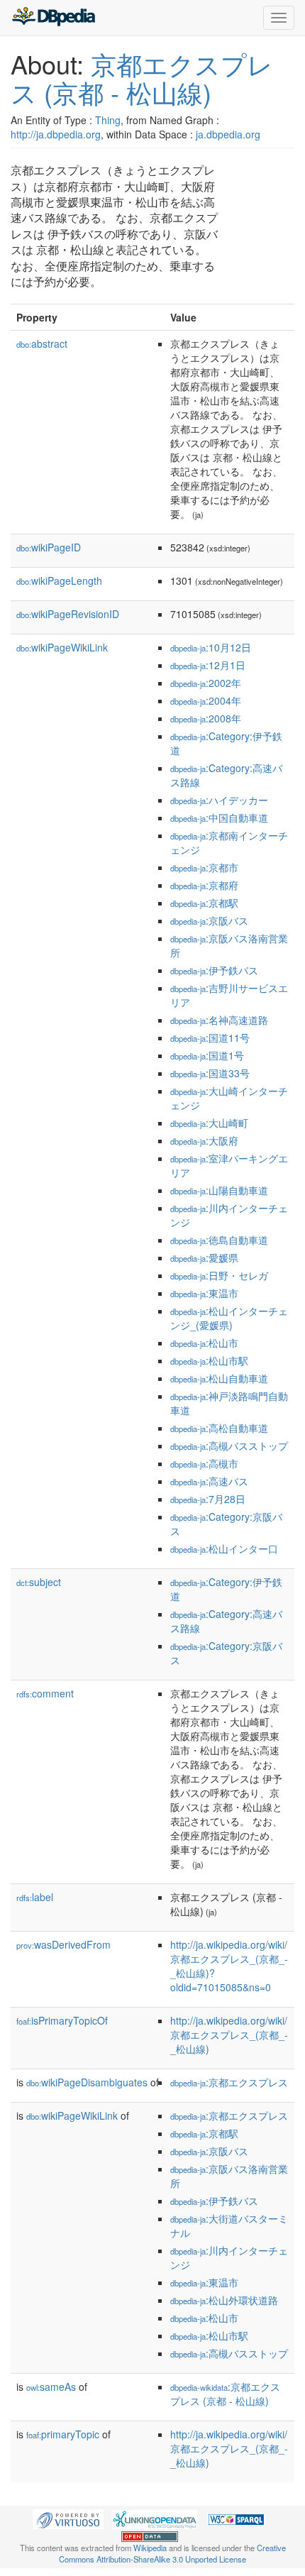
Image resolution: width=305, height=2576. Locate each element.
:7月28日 (208, 1499)
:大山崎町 (209, 1123)
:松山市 (204, 1343)
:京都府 (204, 885)
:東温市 (204, 1293)
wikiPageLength (59, 580)
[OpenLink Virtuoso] (68, 2518)
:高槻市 (204, 1463)
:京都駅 (204, 903)
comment (45, 1693)
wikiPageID (49, 547)
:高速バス (209, 1481)
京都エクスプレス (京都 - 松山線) (142, 78)
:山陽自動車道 (219, 1190)
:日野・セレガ (219, 1275)
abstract (42, 343)
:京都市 (204, 867)
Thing (108, 120)
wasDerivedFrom (63, 1944)
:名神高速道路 (219, 1020)
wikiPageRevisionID (68, 614)
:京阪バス (209, 920)
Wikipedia (150, 2548)
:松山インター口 (224, 1548)
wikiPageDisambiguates (87, 2082)
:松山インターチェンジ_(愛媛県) (229, 1318)
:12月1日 (208, 665)
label (35, 1897)
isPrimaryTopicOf (62, 2020)
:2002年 (206, 683)
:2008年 (206, 718)
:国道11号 (210, 1037)
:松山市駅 (209, 1360)
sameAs (51, 2387)
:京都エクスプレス (229, 2082)
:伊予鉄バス (214, 970)
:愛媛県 (204, 1257)
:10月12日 (211, 647)
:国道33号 (210, 1073)
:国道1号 (207, 1055)
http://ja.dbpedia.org (56, 134)
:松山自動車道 (219, 1378)
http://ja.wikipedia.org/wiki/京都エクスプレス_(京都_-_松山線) (229, 2035)
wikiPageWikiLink (62, 647)
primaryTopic (63, 2434)
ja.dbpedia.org (228, 134)
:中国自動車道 (219, 818)
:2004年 (206, 700)
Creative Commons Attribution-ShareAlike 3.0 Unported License (172, 2553)
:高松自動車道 (219, 1428)
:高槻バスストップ (229, 1446)
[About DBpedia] (53, 18)
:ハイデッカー (219, 800)
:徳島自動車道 (219, 1240)
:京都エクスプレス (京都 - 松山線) (225, 2394)
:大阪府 (204, 1140)
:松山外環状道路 (224, 2300)
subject (39, 1582)
